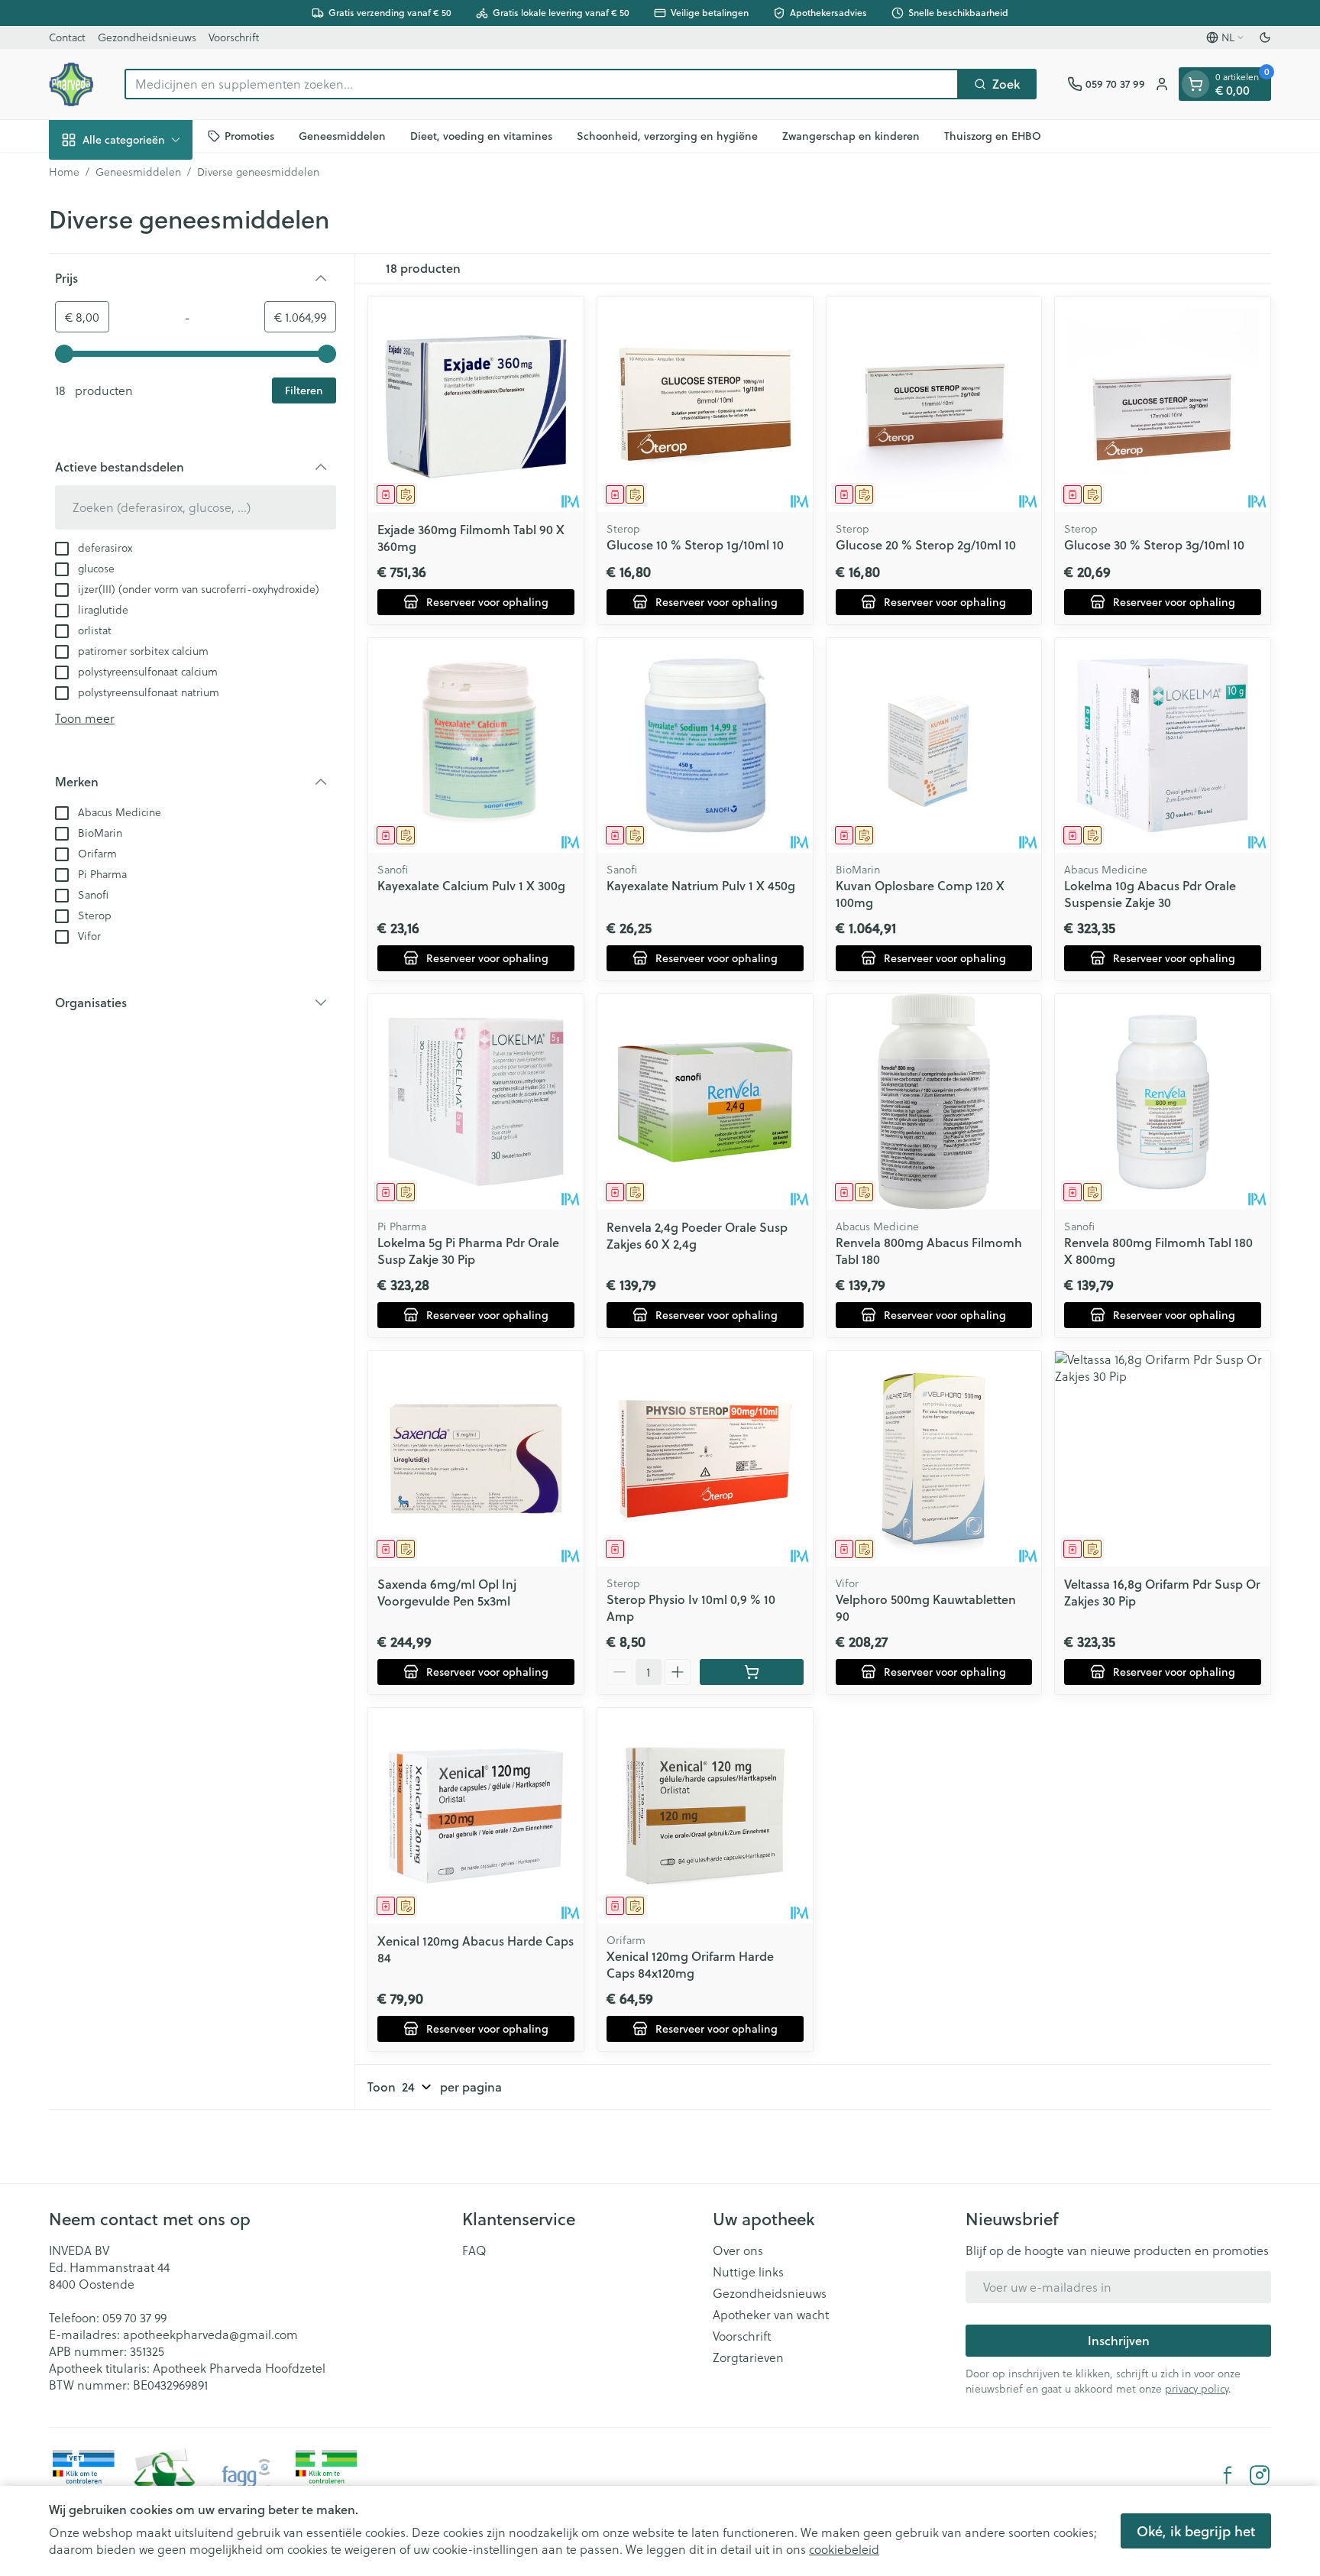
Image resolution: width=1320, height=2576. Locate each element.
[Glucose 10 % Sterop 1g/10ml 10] (705, 404)
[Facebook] (1228, 2475)
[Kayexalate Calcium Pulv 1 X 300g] (476, 746)
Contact (67, 37)
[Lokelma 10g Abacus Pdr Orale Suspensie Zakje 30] (1163, 746)
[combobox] (542, 84)
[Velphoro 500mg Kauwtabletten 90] (934, 1459)
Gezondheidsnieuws (147, 37)
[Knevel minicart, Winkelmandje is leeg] (1195, 84)
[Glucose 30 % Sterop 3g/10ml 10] (1163, 404)
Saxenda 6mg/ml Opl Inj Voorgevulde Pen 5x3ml (447, 1592)
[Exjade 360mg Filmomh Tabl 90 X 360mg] (476, 404)
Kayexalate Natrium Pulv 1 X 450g (701, 885)
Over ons (738, 2250)
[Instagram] (1260, 2475)
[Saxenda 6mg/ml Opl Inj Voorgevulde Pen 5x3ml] (476, 1459)
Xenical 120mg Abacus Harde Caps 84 (476, 1949)
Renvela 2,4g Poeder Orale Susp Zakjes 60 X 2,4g (697, 1235)
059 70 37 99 (134, 2317)
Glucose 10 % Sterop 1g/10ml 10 (695, 544)
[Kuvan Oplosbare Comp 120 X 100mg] (934, 746)
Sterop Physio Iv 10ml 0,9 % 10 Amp (691, 1607)
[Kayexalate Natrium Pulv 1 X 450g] (705, 746)
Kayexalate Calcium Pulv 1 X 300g (471, 885)
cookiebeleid (844, 2549)
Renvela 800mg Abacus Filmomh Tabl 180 (929, 1251)
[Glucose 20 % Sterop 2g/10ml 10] (934, 404)
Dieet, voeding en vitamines (481, 135)
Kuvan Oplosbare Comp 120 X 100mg (920, 894)
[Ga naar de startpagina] (71, 84)
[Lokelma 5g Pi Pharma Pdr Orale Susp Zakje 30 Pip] (476, 1102)
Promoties (249, 135)
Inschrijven (1119, 2340)
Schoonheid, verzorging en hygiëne (667, 135)
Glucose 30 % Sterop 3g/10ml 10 (1154, 544)
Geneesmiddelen (342, 135)
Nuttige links (748, 2272)
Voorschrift (234, 37)
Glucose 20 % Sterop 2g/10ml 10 (926, 544)
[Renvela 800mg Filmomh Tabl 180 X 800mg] (1163, 1102)
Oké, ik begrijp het (1196, 2531)
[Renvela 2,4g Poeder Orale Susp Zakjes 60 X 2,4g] (705, 1102)
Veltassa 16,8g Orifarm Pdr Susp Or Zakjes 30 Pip (1162, 1592)
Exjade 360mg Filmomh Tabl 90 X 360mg (471, 538)
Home (64, 172)
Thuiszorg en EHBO (993, 135)
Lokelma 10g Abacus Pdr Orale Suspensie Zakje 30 (1150, 894)
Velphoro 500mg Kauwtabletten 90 (926, 1607)
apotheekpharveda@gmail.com (210, 2334)
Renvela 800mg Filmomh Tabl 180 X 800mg (1158, 1251)
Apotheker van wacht (771, 2315)
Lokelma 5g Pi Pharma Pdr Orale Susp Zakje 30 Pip (468, 1251)
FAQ (474, 2250)
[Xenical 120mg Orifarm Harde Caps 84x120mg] (705, 1816)
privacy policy (1197, 2388)
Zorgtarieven (748, 2357)
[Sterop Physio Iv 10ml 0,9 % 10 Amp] (705, 1459)
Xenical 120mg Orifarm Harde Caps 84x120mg (690, 1964)
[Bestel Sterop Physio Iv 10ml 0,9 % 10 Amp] (752, 1672)
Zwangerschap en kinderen (851, 135)
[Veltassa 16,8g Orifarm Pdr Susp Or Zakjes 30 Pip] (1163, 1459)
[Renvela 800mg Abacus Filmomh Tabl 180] (934, 1102)
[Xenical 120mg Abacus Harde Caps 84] (476, 1816)
